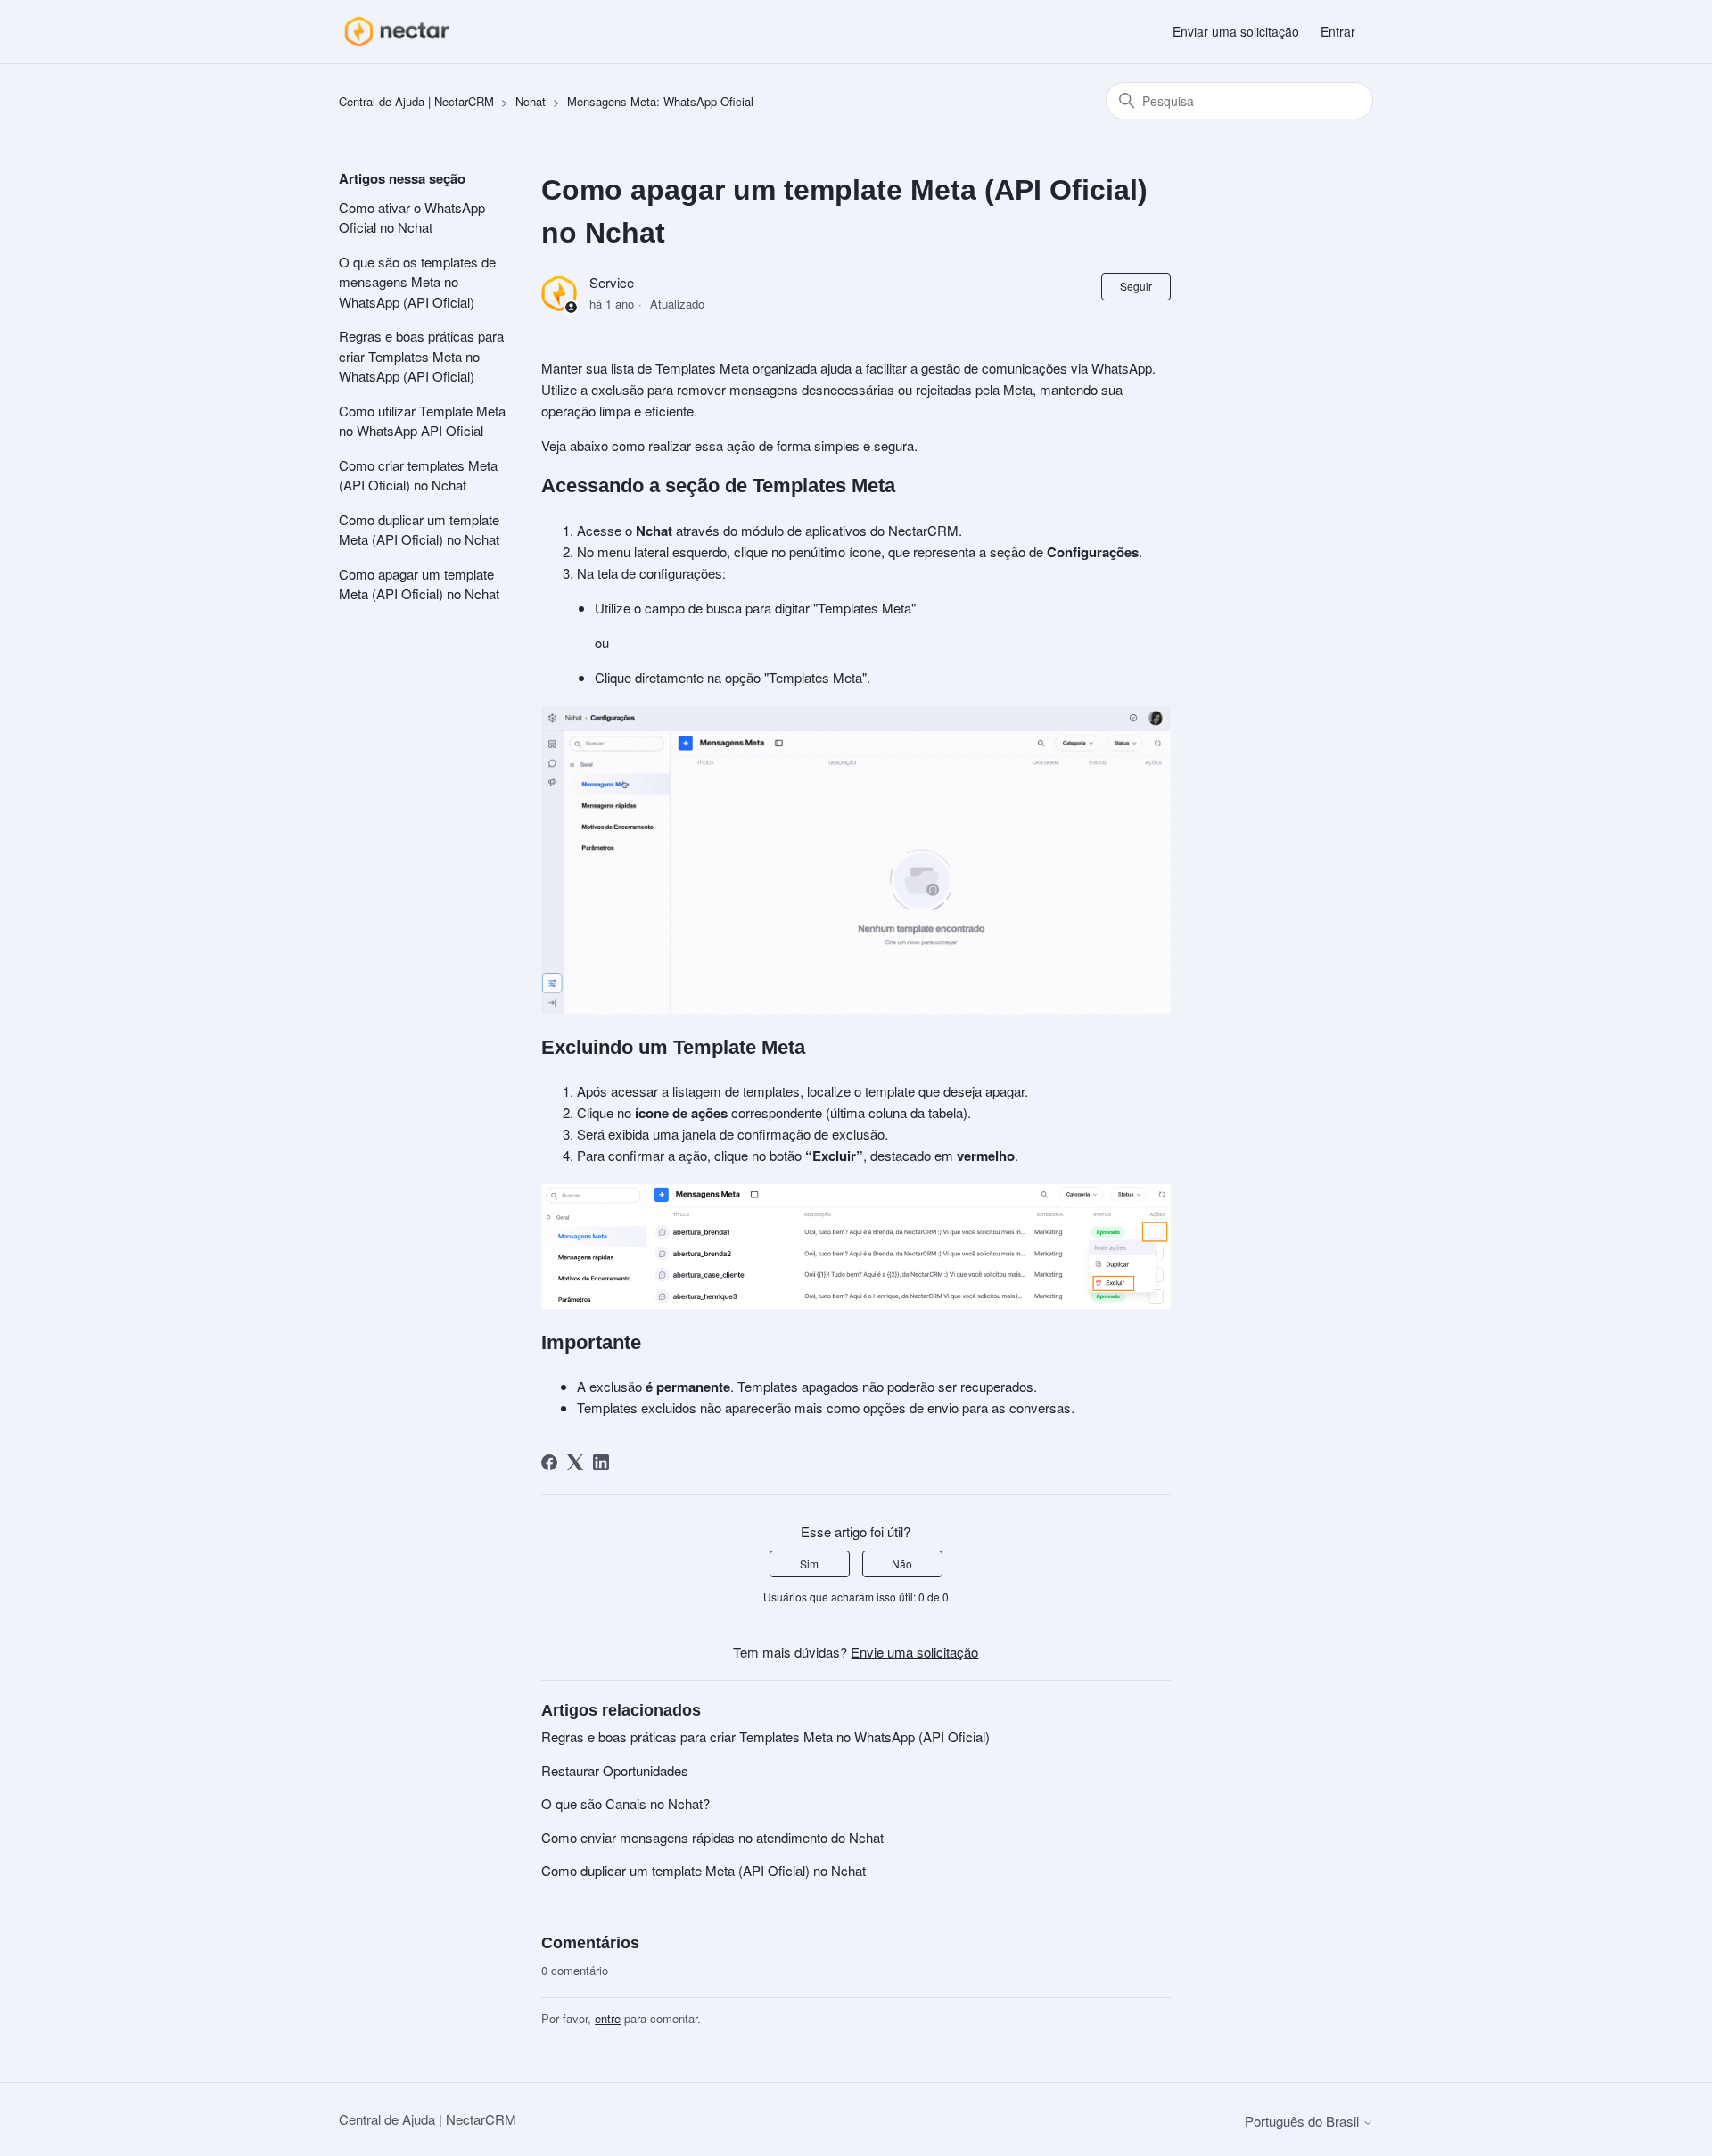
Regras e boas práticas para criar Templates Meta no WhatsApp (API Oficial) (421, 356)
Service (612, 282)
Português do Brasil (1304, 2121)
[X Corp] (575, 1462)
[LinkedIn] (601, 1462)
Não (902, 1564)
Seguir (1136, 286)
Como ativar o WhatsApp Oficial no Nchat (412, 218)
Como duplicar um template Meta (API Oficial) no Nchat (419, 530)
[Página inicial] (396, 32)
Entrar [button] (1338, 31)
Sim (809, 1564)
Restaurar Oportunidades (615, 1770)
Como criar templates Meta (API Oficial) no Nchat (418, 475)
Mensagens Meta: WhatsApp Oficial (660, 101)
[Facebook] (549, 1462)
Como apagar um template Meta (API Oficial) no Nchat (419, 584)
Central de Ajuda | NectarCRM (416, 101)
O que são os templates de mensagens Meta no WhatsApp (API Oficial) (417, 282)
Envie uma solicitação (914, 1652)
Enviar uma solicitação (1236, 31)
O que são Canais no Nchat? (626, 1803)
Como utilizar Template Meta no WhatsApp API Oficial (422, 421)
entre (608, 2018)
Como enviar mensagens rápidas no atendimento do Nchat (712, 1837)
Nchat (531, 101)
